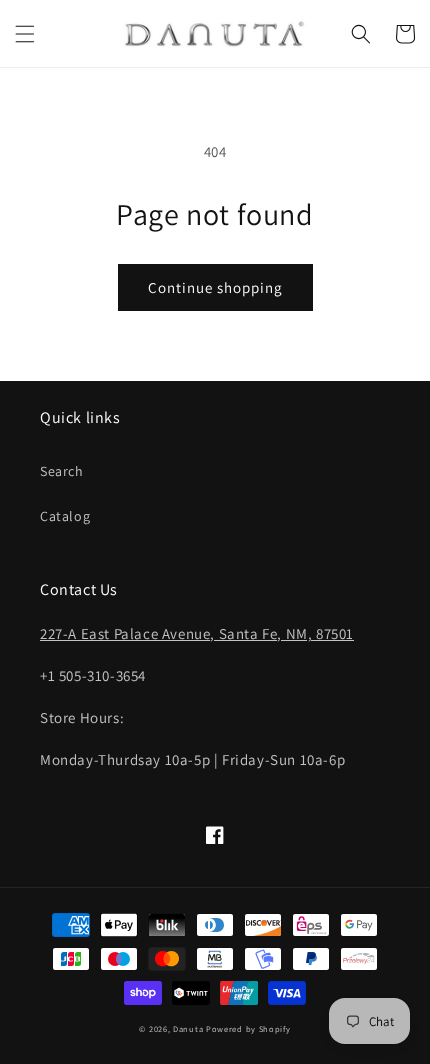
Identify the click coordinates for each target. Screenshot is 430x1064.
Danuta (188, 1028)
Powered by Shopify (248, 1028)
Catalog (65, 516)
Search (62, 471)
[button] (25, 34)
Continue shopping (215, 287)
